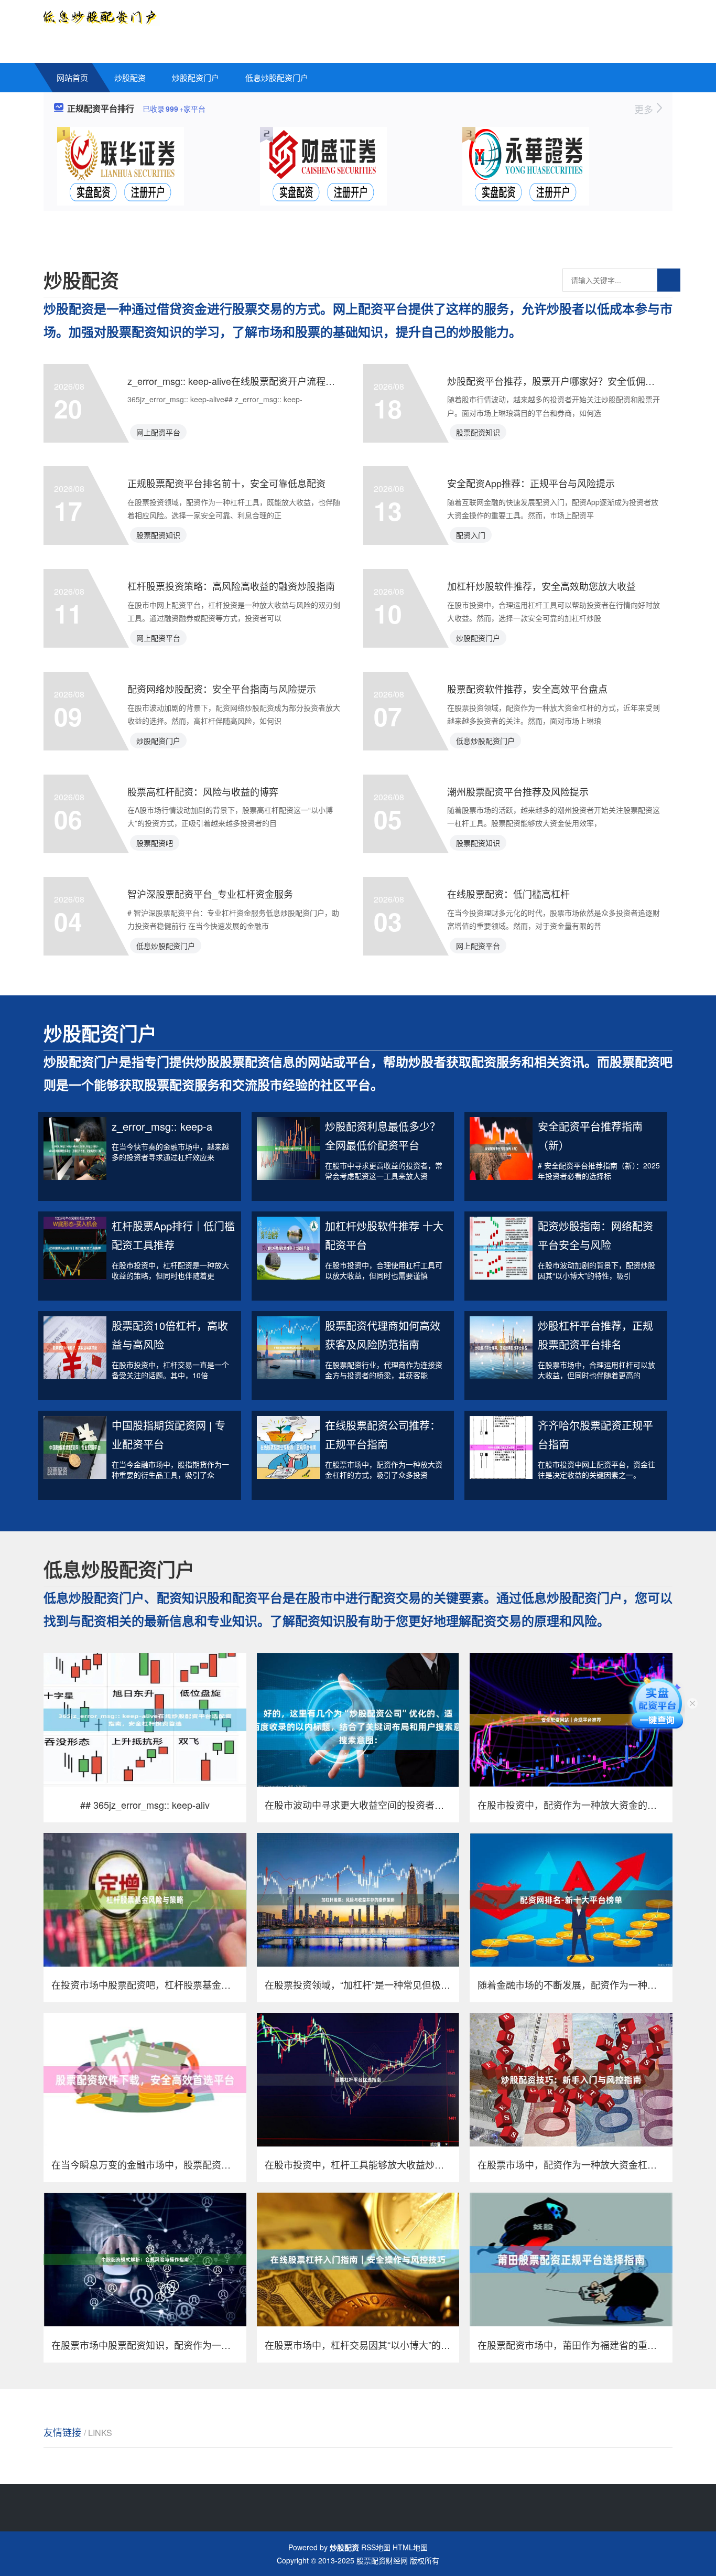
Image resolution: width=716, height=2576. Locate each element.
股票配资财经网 (382, 2560)
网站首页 (72, 77)
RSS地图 (376, 2547)
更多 (645, 109)
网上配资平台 (158, 432)
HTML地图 (410, 2547)
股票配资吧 (155, 843)
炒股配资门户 (196, 77)
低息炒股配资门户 (277, 77)
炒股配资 (130, 77)
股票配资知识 (478, 432)
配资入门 (471, 535)
